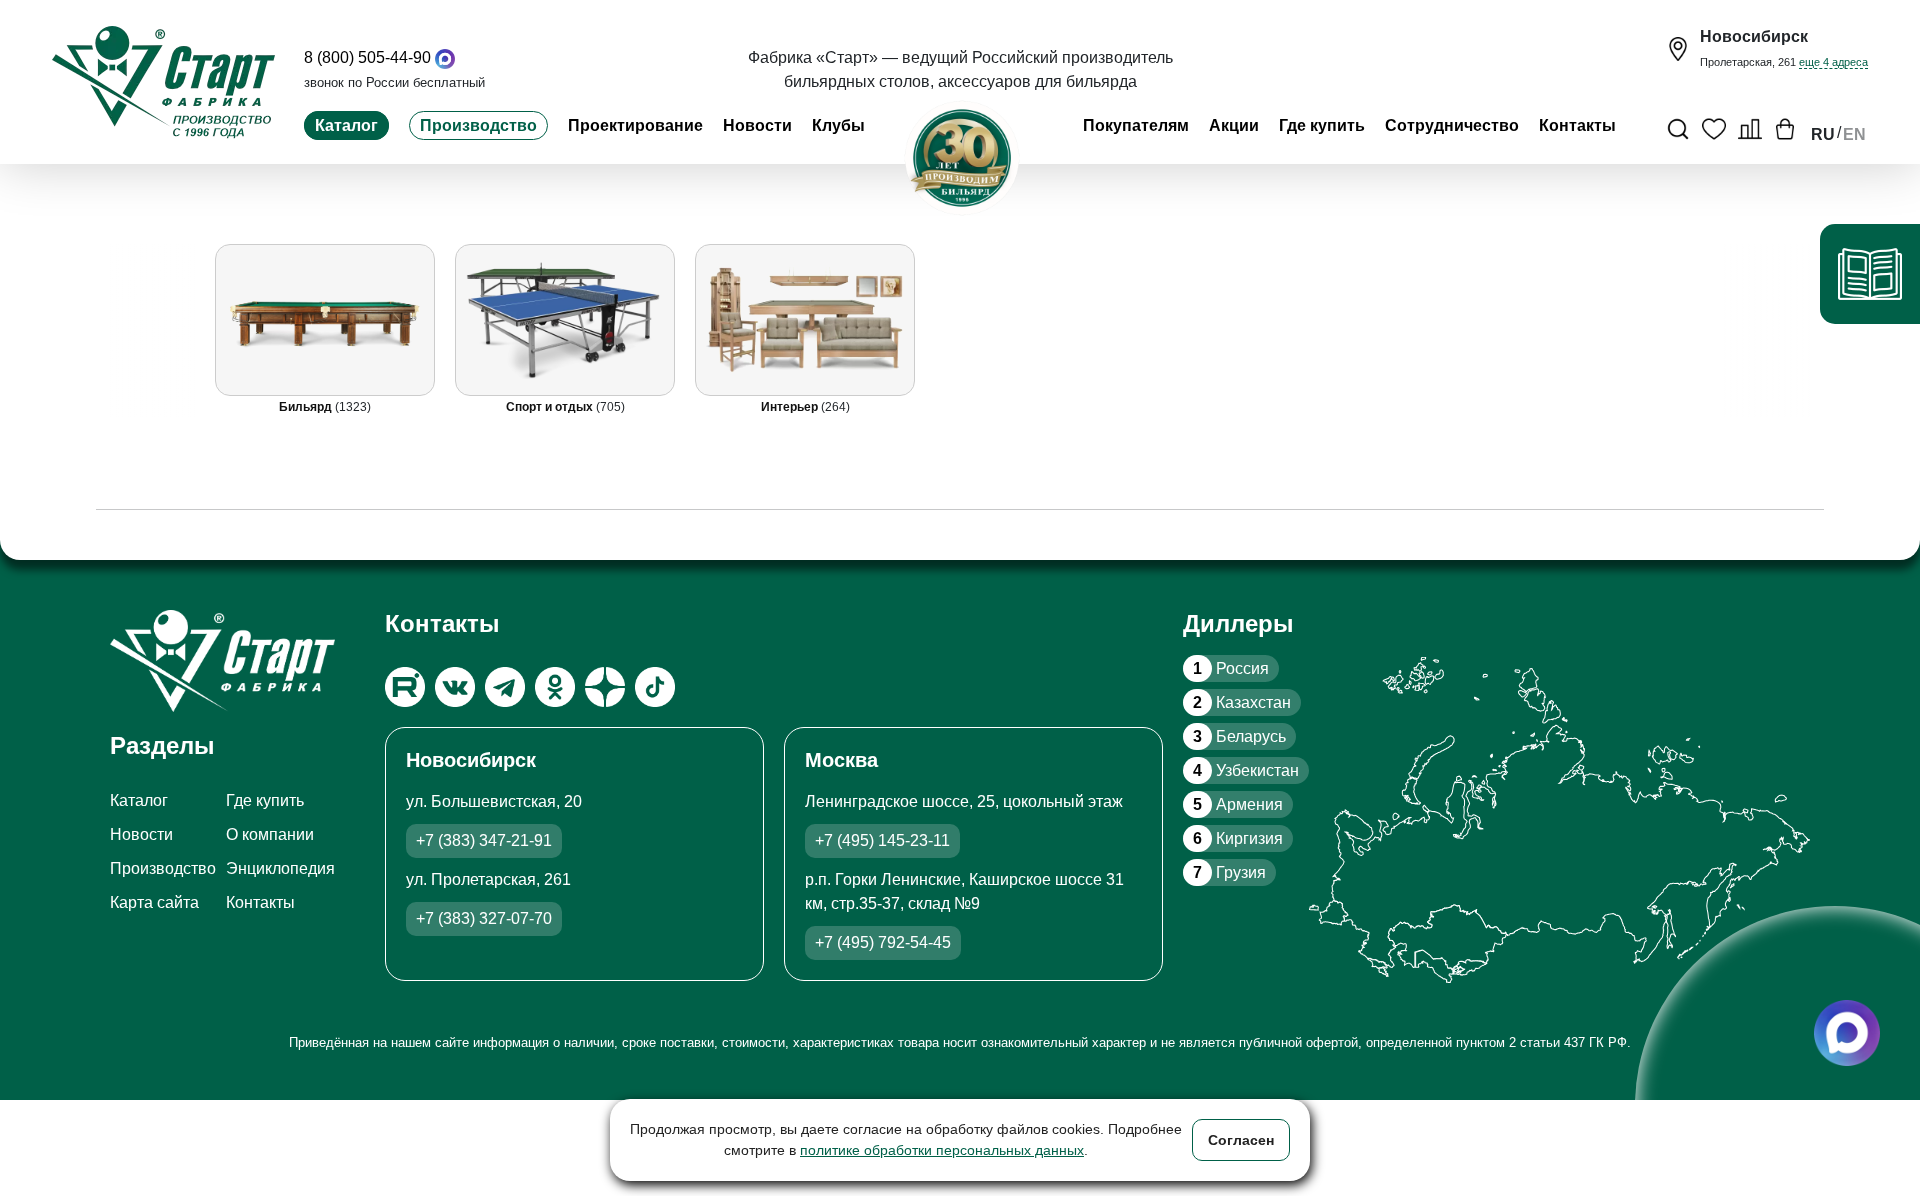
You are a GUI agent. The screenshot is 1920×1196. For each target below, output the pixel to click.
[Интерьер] (805, 320)
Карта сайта (154, 902)
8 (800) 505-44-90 (367, 57)
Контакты (1577, 125)
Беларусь (1239, 736)
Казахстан (1242, 702)
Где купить (1322, 125)
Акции (1234, 125)
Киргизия (1238, 838)
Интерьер (791, 407)
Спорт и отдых (551, 407)
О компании (270, 834)
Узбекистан (1246, 770)
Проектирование (635, 125)
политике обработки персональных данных (942, 1150)
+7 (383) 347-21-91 (484, 840)
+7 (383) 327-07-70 (484, 918)
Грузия (1229, 872)
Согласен (1241, 1140)
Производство (478, 125)
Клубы (838, 125)
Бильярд (307, 407)
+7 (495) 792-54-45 (883, 942)
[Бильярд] (325, 320)
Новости (757, 125)
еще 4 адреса (1833, 62)
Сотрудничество (1452, 125)
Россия (1231, 668)
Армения (1238, 804)
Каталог (346, 125)
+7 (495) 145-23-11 (882, 840)
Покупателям (1136, 125)
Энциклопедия (280, 868)
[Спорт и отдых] (565, 320)
